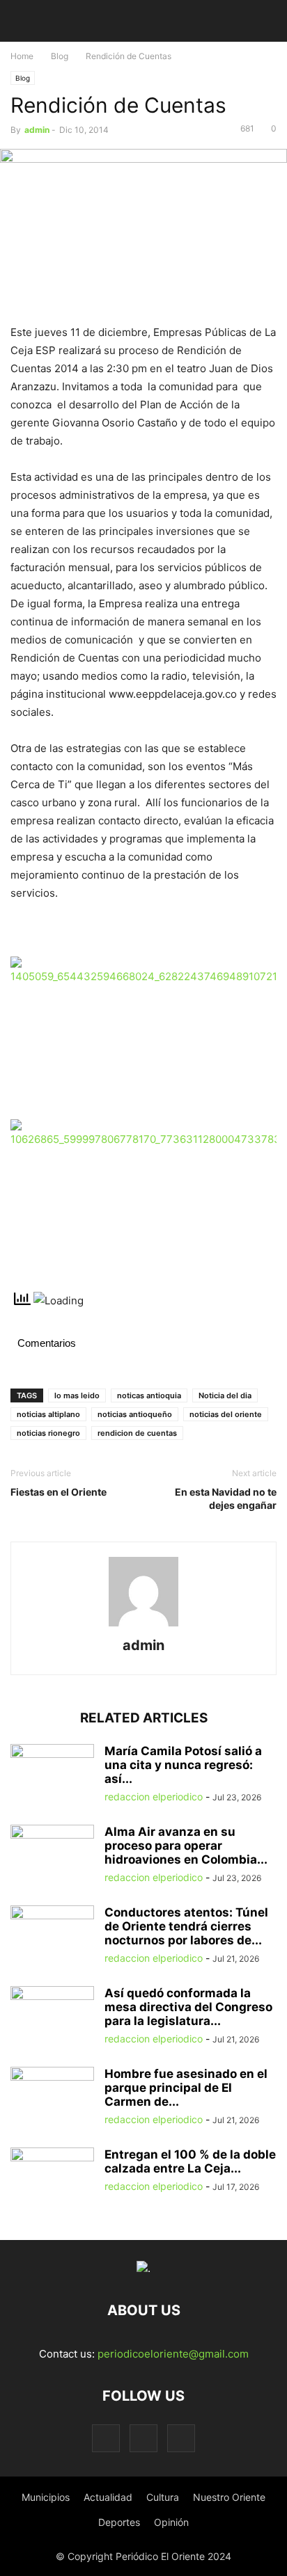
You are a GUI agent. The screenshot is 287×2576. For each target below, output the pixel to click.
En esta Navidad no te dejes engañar (226, 1498)
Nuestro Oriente (229, 2497)
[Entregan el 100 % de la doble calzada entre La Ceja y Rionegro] (52, 2179)
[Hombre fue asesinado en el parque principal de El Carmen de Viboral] (52, 2098)
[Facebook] (106, 2438)
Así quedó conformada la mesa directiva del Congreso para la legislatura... (188, 2007)
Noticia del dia (225, 1395)
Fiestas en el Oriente (59, 1492)
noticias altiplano (48, 1414)
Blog (60, 56)
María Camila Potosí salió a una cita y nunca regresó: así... (183, 1765)
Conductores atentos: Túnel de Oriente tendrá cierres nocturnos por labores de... (186, 1926)
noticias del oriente (226, 1414)
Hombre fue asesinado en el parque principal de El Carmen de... (186, 2088)
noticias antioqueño (135, 1414)
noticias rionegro (48, 1433)
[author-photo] (143, 1626)
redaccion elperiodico (154, 1797)
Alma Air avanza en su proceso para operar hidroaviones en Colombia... (186, 1846)
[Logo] (143, 2268)
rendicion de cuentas (137, 1433)
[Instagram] (143, 2438)
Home (22, 56)
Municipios (46, 2497)
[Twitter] (181, 2438)
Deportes (119, 2522)
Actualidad (108, 2497)
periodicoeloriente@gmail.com (173, 2354)
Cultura (163, 2497)
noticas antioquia (149, 1395)
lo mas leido (77, 1395)
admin (37, 130)
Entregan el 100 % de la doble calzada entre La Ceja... (190, 2161)
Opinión (171, 2522)
